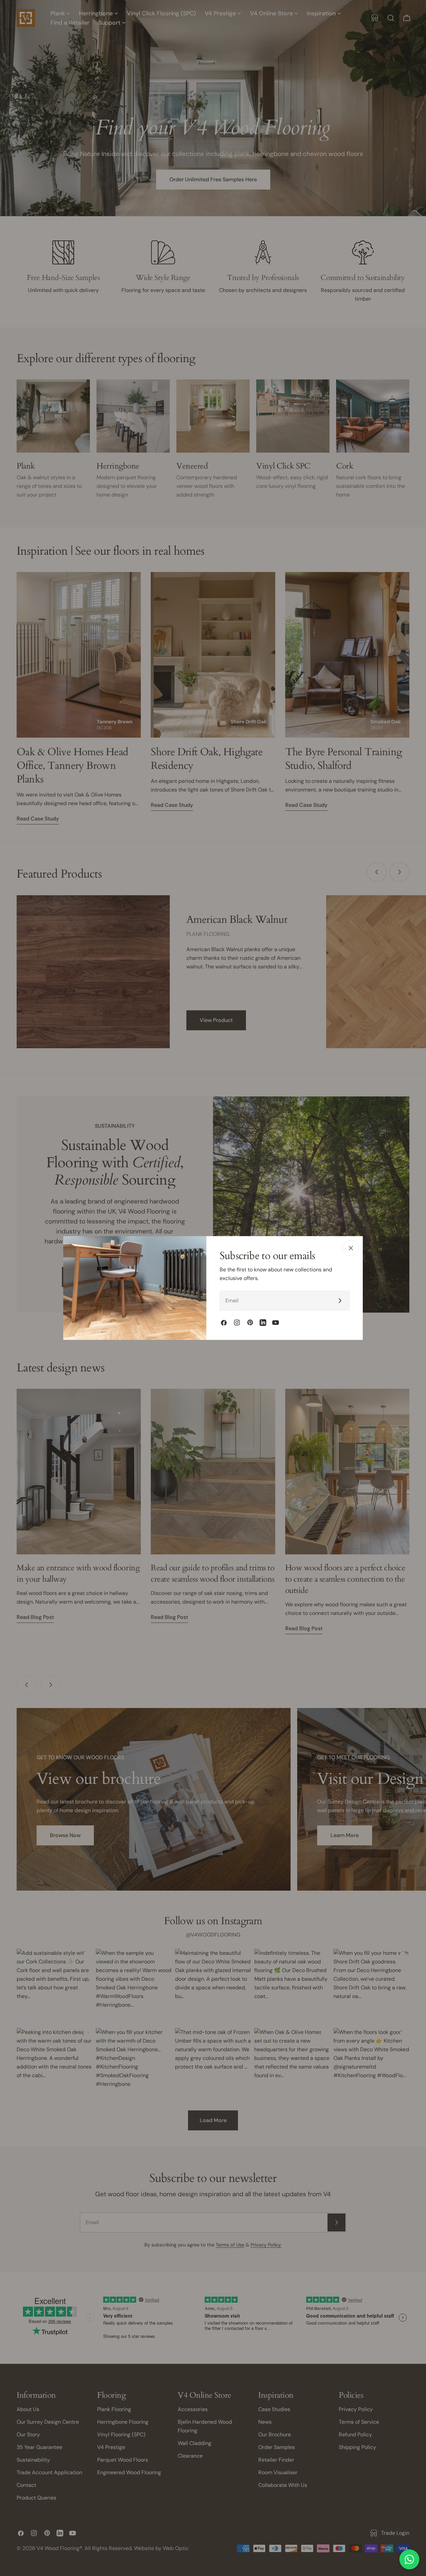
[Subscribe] (340, 1301)
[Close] (351, 1248)
